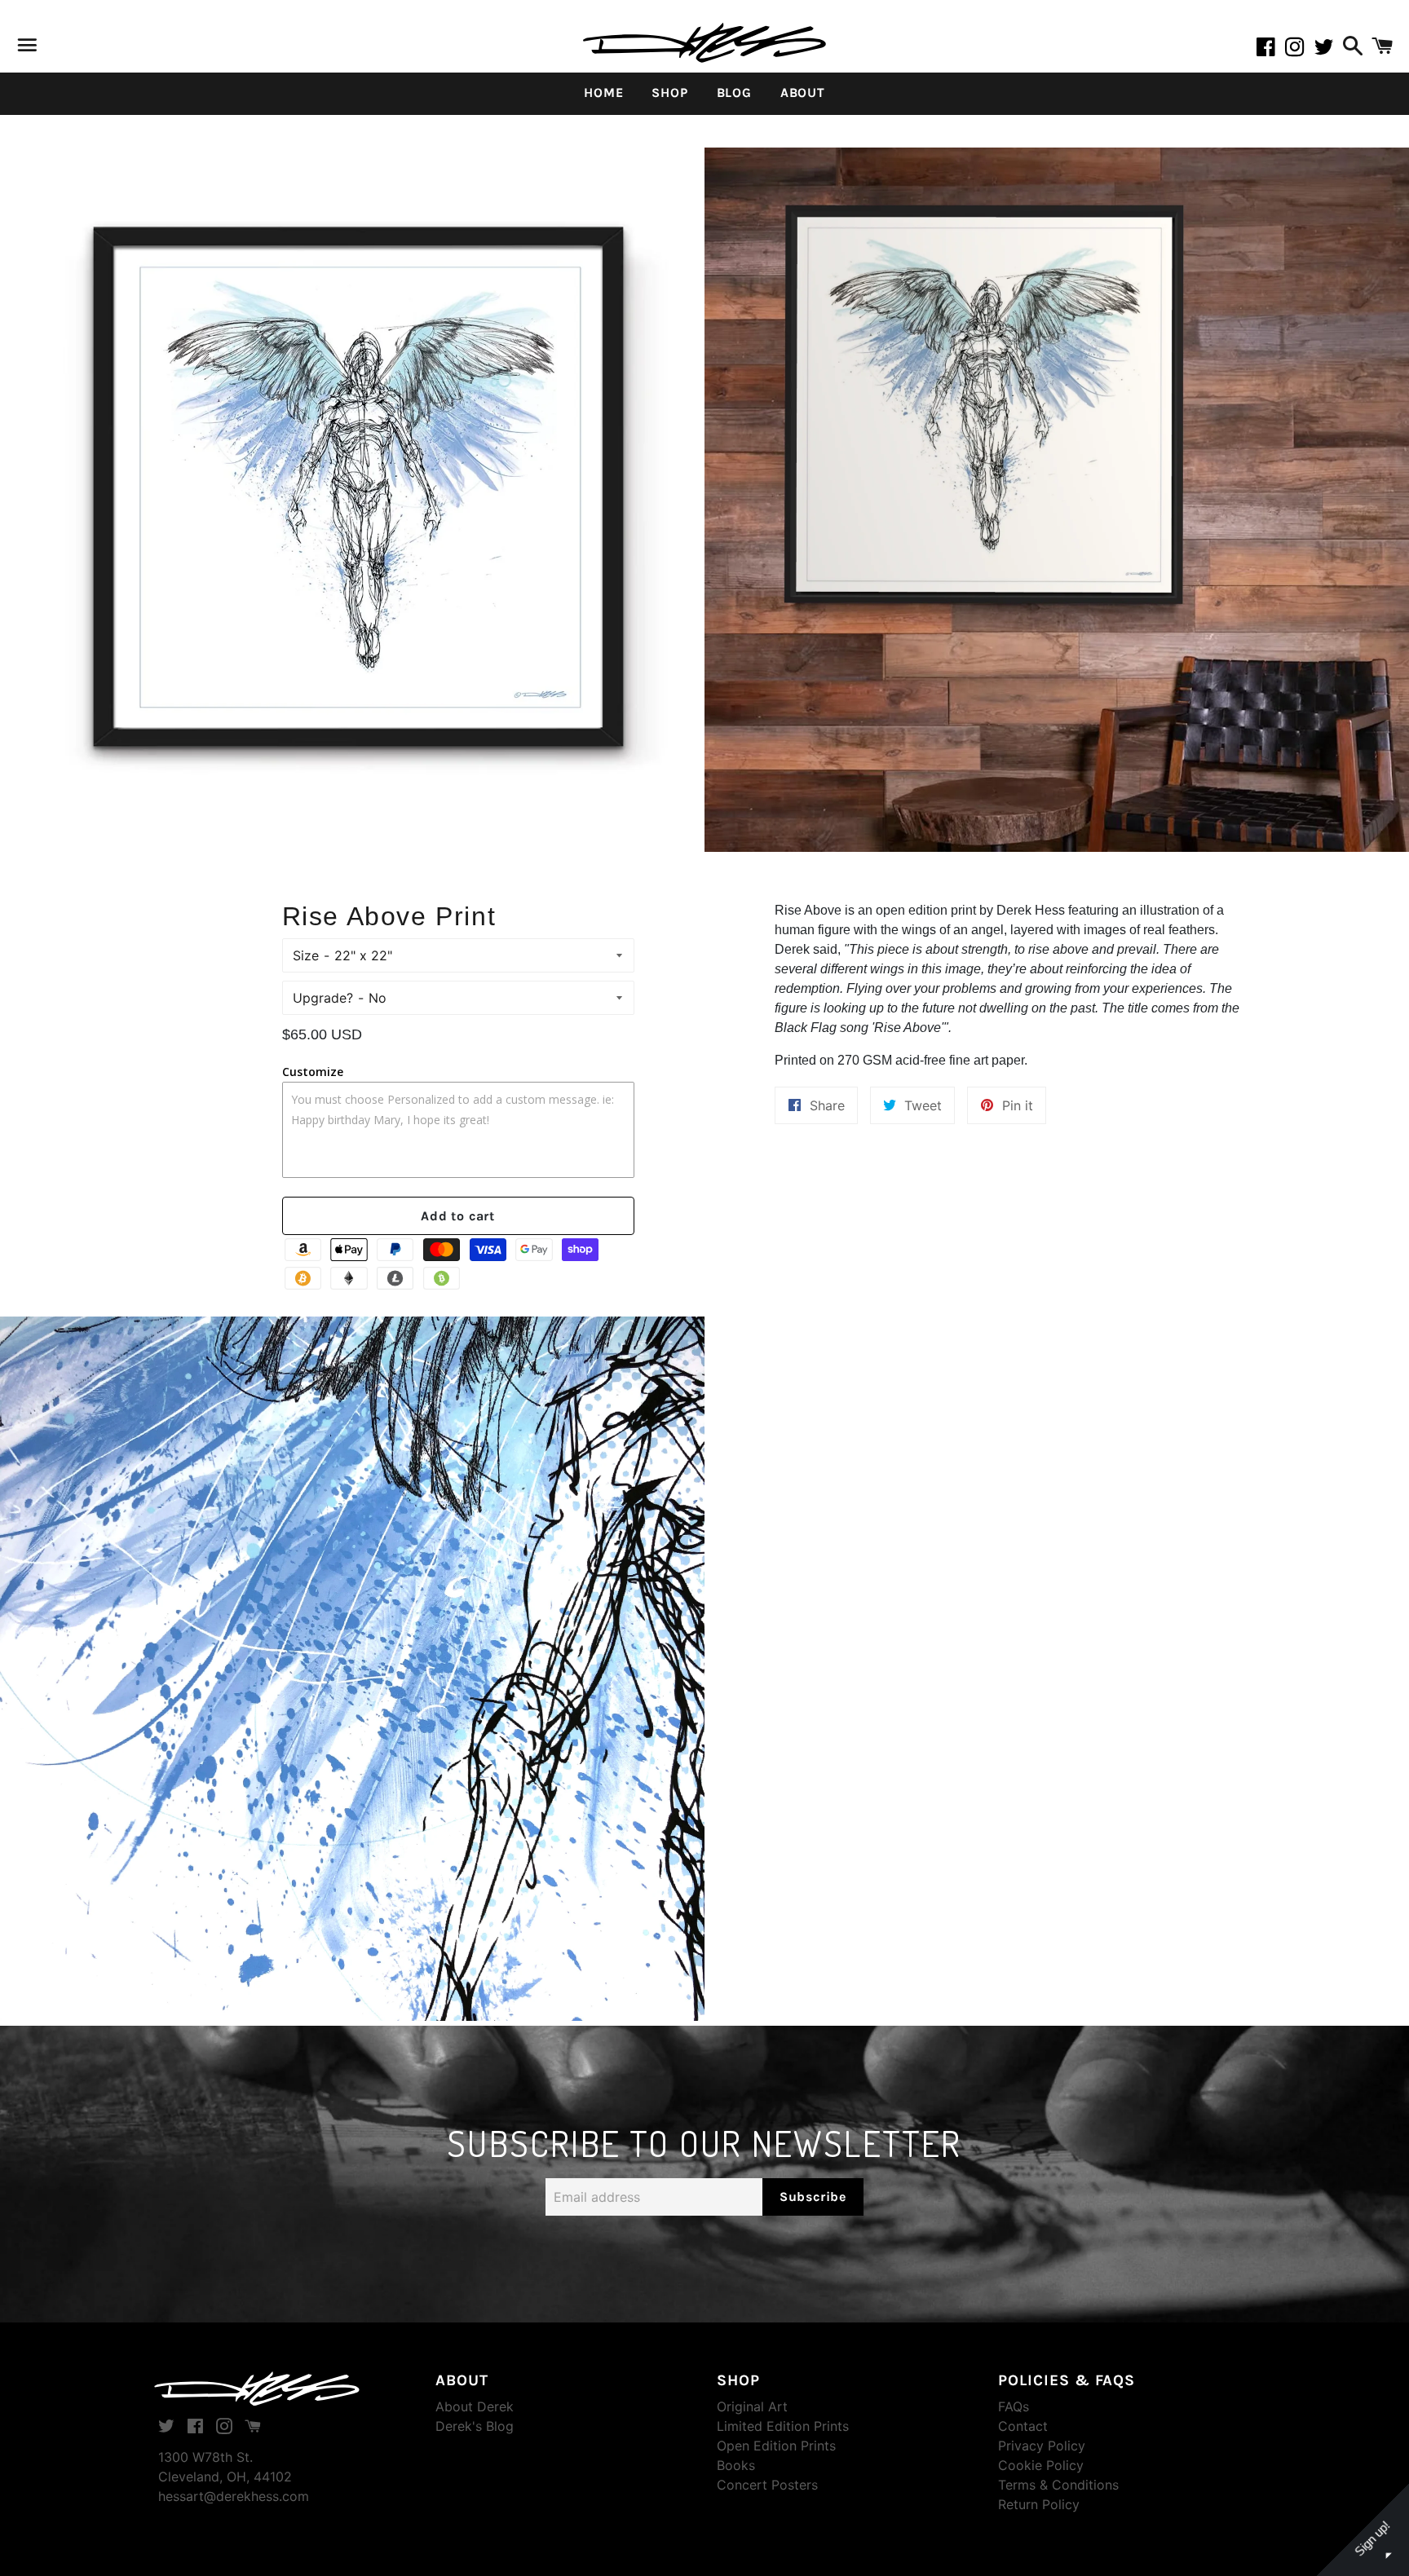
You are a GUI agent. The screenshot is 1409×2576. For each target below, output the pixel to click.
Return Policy (1039, 2504)
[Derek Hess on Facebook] (1270, 50)
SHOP (669, 93)
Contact (1023, 2426)
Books (736, 2465)
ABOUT (803, 93)
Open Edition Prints (776, 2446)
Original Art (752, 2406)
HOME (603, 93)
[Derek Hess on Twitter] (1326, 50)
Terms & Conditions (1058, 2485)
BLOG (734, 93)
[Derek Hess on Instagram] (1300, 50)
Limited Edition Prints (783, 2426)
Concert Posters (767, 2485)
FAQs (1014, 2406)
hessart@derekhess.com (234, 2496)
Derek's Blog (475, 2426)
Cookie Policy (1041, 2465)
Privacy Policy (1042, 2446)
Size (306, 955)
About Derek (475, 2406)
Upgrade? (323, 998)
